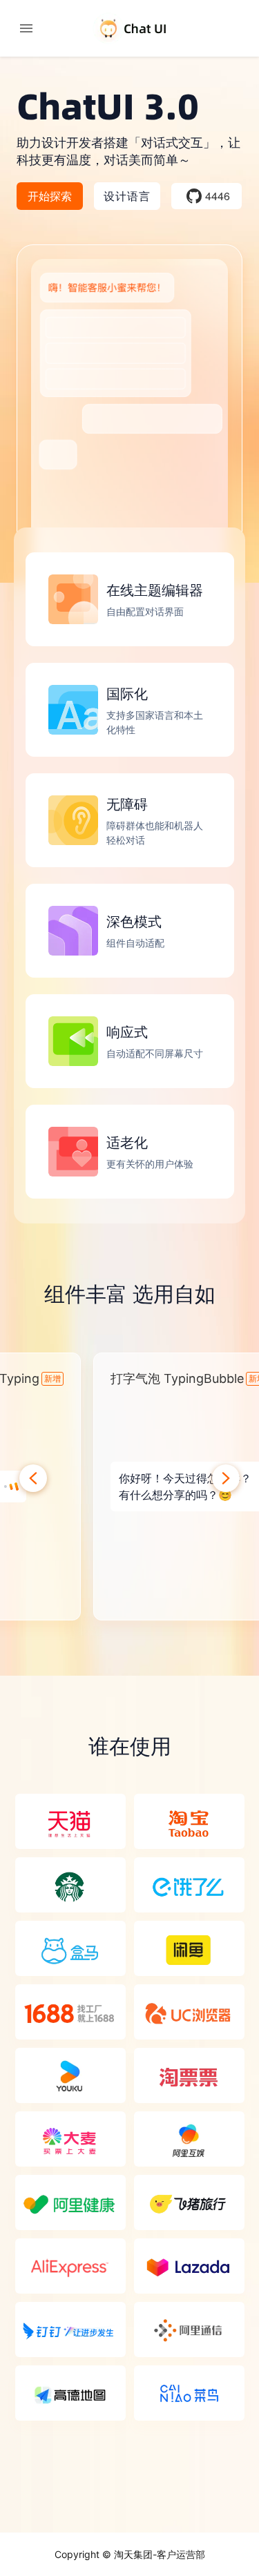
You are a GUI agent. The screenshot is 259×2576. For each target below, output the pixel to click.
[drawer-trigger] (26, 28)
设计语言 (127, 196)
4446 (218, 196)
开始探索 (50, 196)
